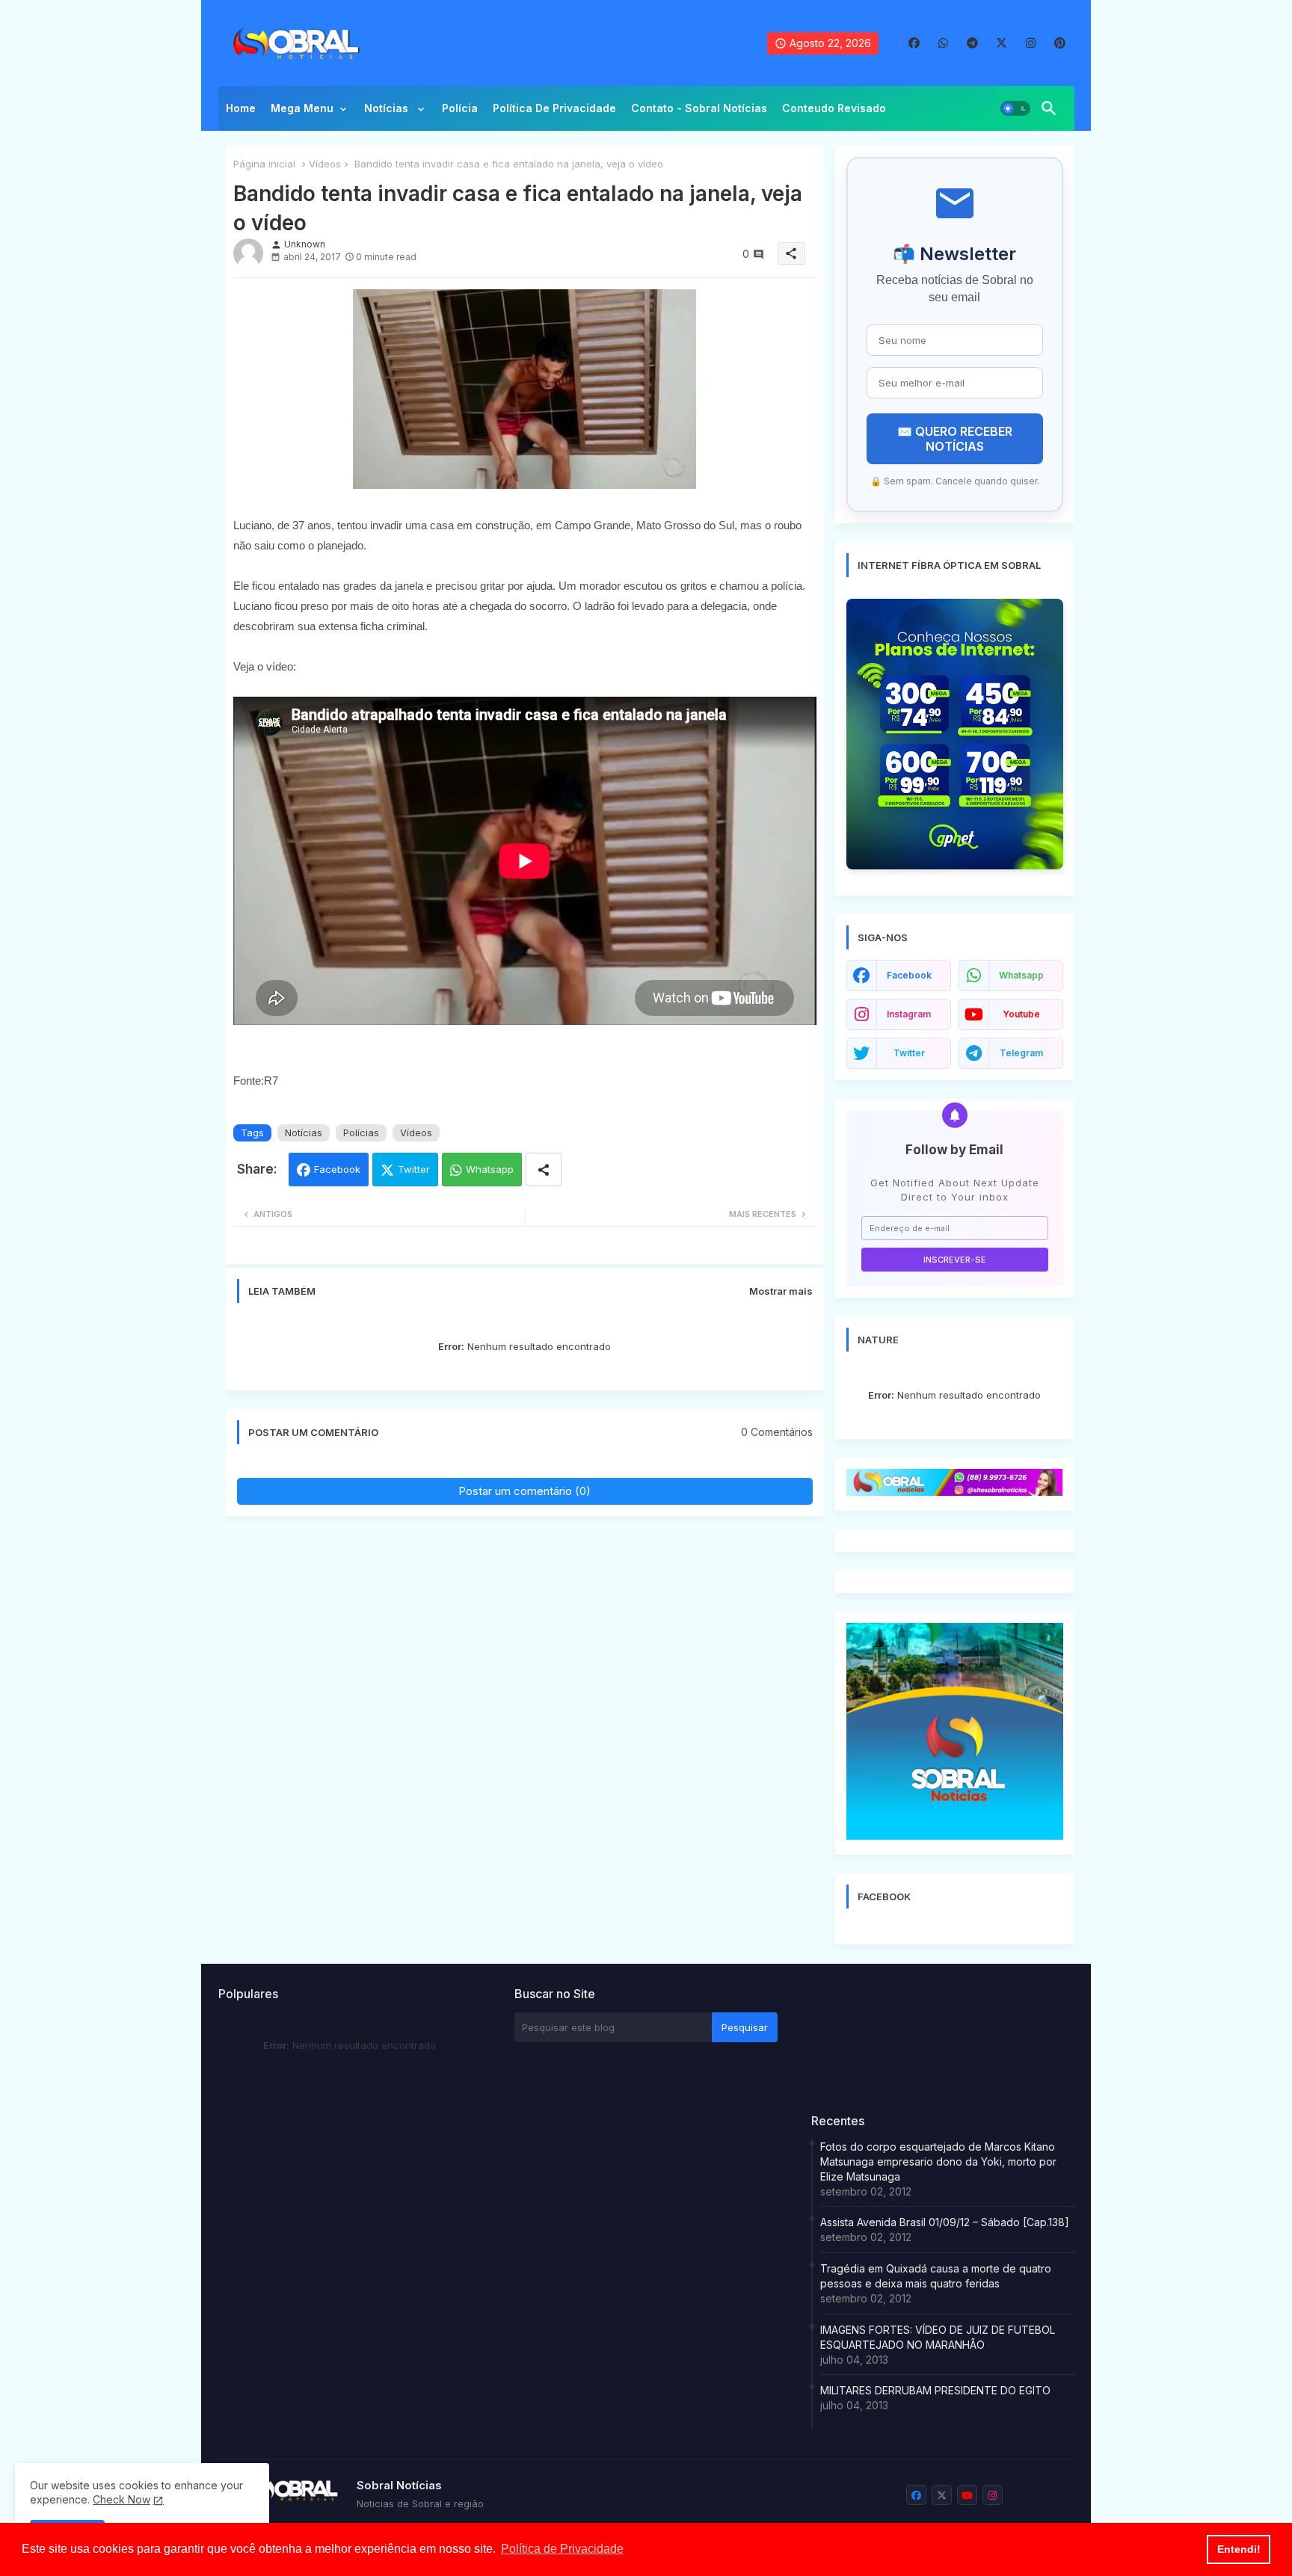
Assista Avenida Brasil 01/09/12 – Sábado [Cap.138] (945, 2222)
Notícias (388, 108)
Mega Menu (302, 108)
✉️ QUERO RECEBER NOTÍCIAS (955, 439)
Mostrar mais (781, 1291)
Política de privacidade (554, 108)
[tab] (241, 112)
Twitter (414, 1169)
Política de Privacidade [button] (562, 2549)
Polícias (361, 1133)
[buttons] (914, 43)
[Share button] (544, 1170)
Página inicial (264, 164)
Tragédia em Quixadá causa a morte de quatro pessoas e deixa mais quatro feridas (936, 2276)
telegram (1021, 1053)
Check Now (121, 2499)
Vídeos (325, 164)
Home (241, 108)
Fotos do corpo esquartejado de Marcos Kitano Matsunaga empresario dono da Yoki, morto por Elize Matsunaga (938, 2161)
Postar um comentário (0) (525, 1491)
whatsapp (1021, 975)
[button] (1015, 108)
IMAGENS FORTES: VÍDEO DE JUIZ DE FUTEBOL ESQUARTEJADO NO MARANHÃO (938, 2337)
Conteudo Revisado (834, 108)
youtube (1021, 1014)
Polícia (460, 108)
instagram (909, 1014)
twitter (909, 1053)
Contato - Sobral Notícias (699, 108)
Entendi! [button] (1239, 2549)
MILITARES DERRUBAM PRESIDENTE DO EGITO (935, 2390)
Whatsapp (490, 1169)
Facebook (337, 1169)
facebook (909, 975)
